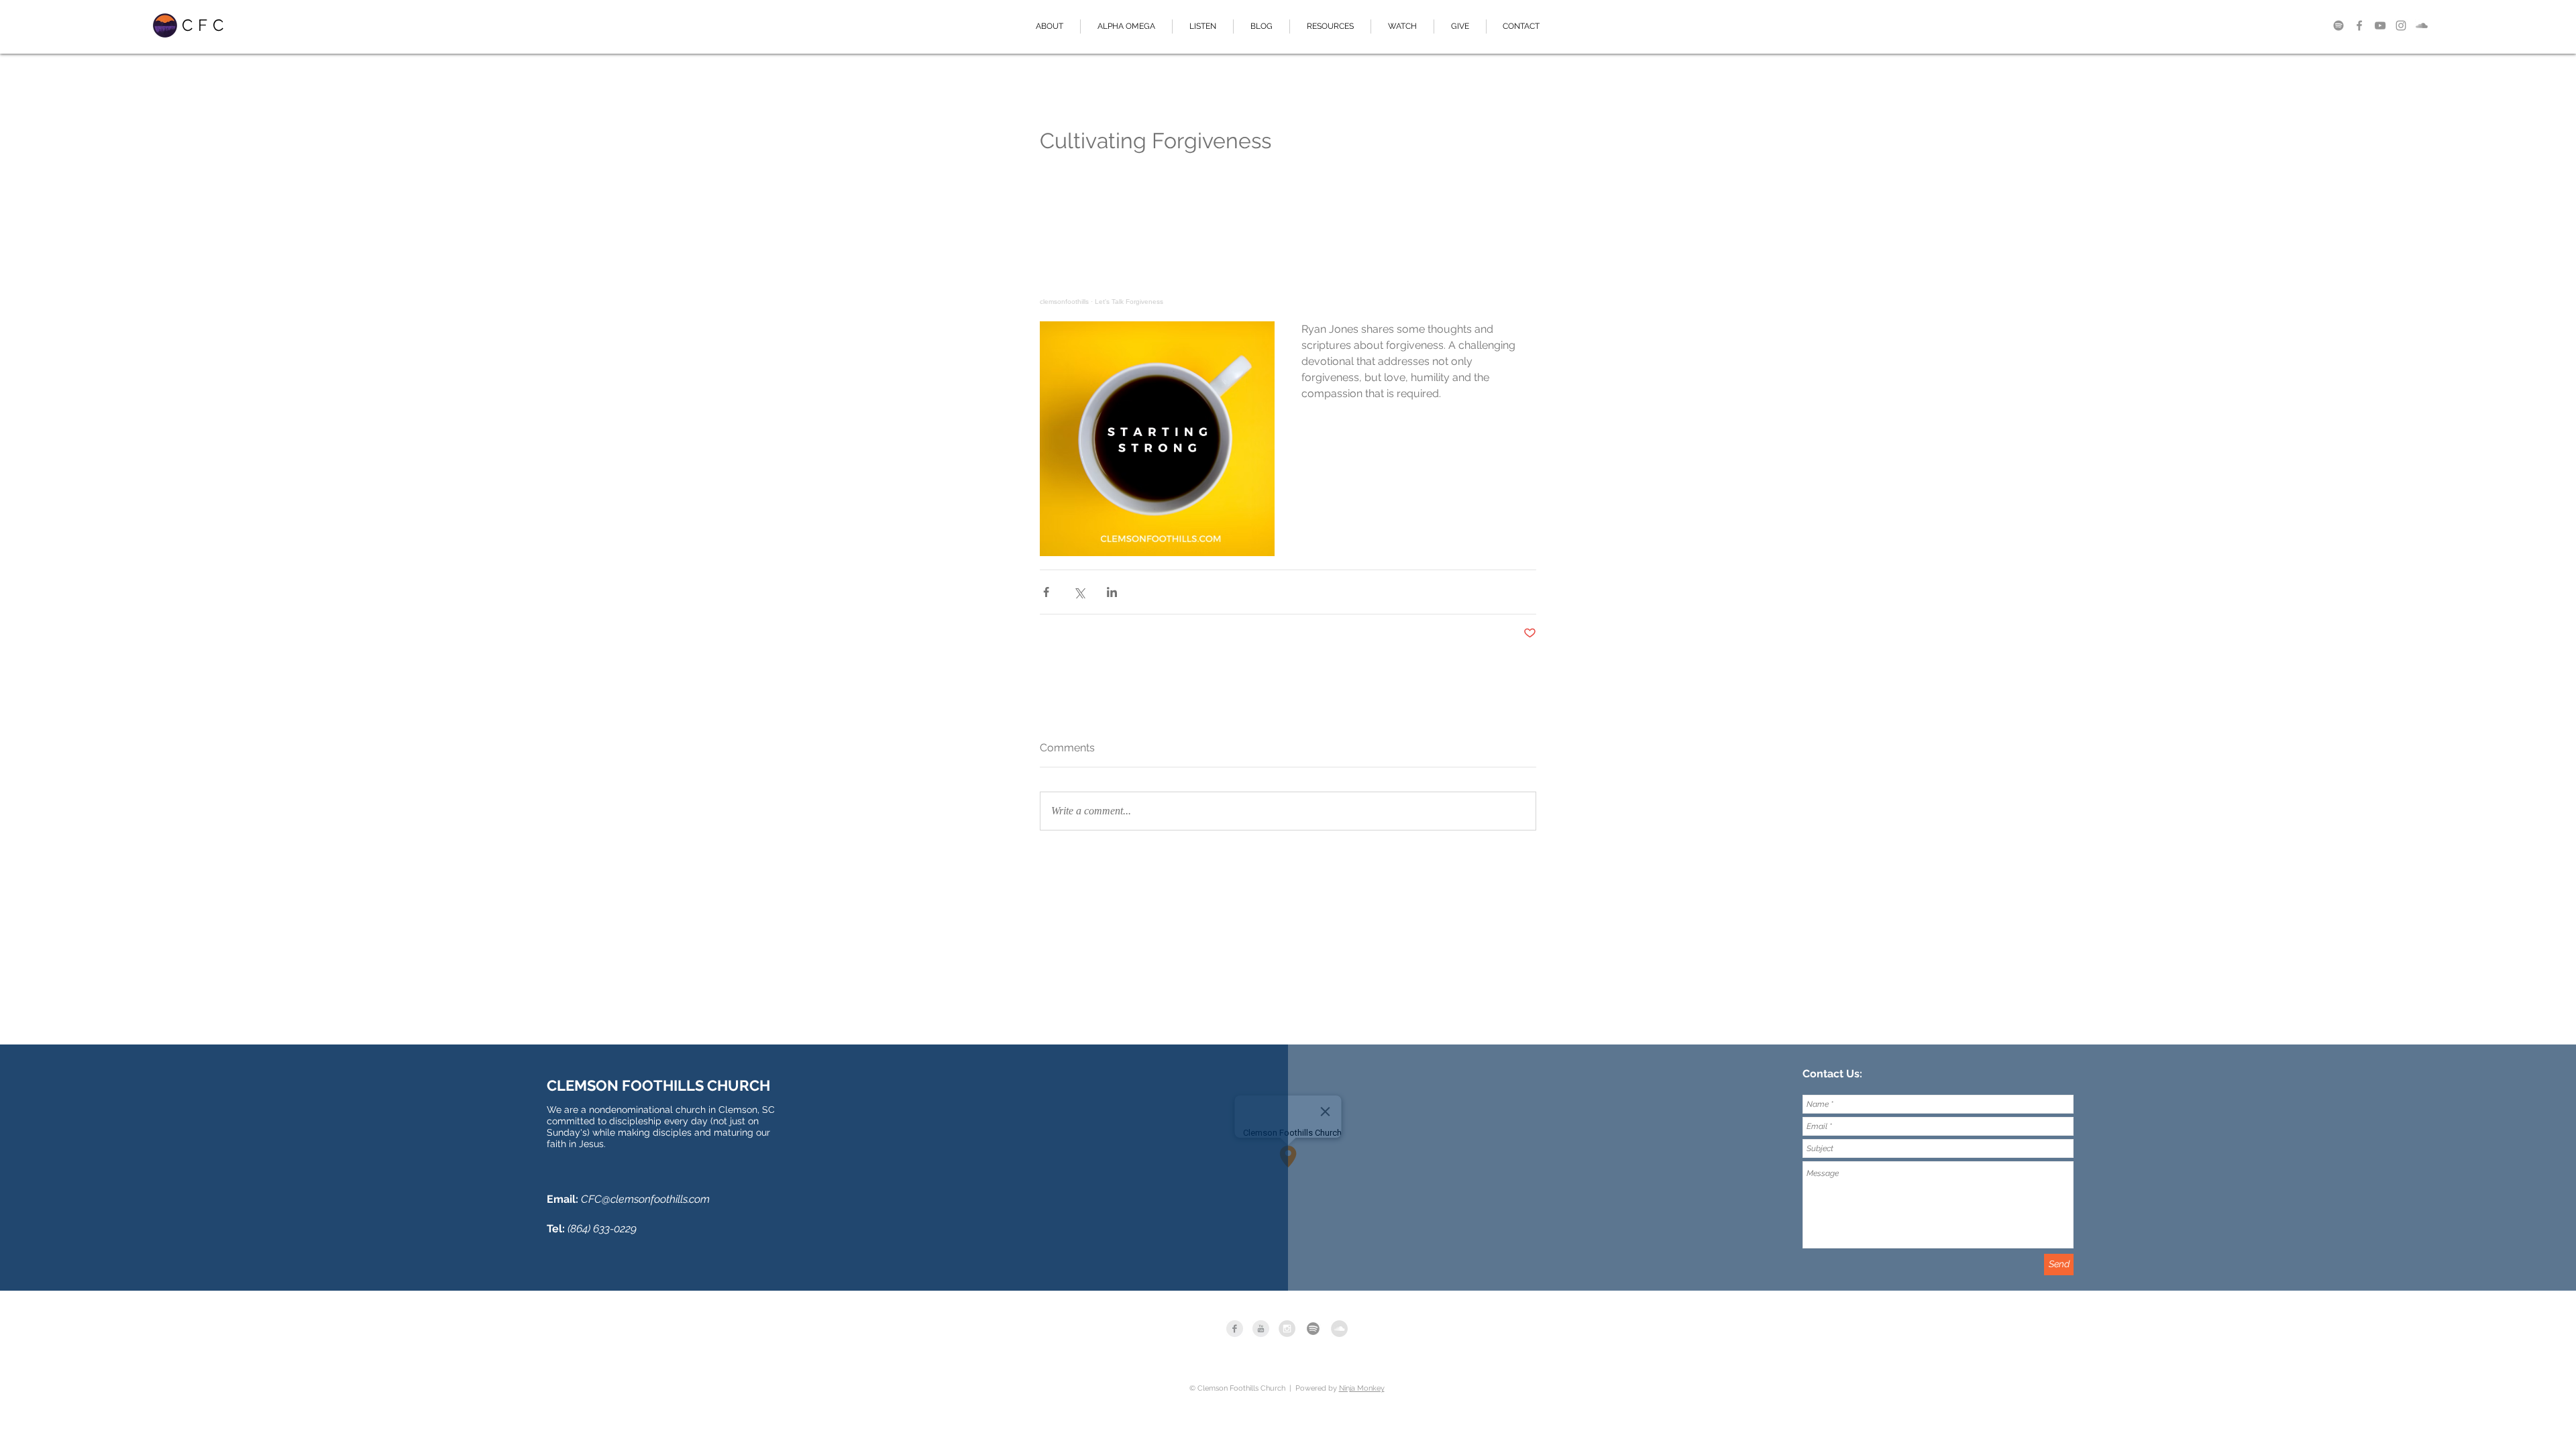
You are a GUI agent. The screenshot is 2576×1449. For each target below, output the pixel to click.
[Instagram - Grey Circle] (1287, 1329)
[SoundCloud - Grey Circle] (1339, 1329)
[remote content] (1288, 245)
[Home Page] (165, 25)
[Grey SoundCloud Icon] (2422, 25)
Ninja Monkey (1362, 1388)
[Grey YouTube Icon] (2380, 25)
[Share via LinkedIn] (1112, 592)
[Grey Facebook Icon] (2359, 25)
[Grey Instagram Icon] (2401, 25)
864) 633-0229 (603, 1229)
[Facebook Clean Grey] (1235, 1329)
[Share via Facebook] (1046, 592)
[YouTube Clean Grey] (1261, 1329)
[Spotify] (2339, 25)
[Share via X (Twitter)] (1079, 592)
